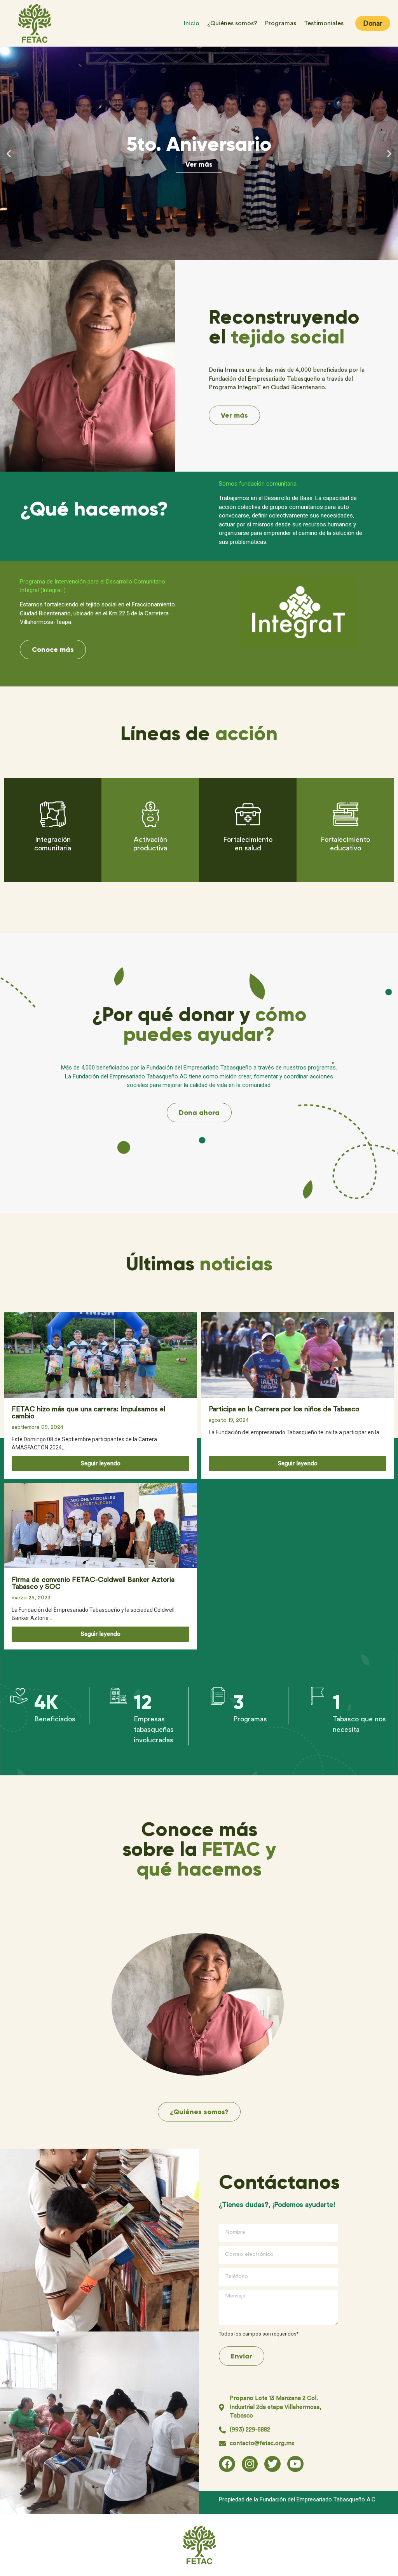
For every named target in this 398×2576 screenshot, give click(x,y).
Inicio (192, 23)
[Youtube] (295, 2464)
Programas (281, 23)
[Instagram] (250, 2464)
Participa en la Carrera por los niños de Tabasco (284, 1409)
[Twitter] (272, 2464)
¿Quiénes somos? (232, 23)
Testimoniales (324, 23)
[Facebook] (227, 2464)
